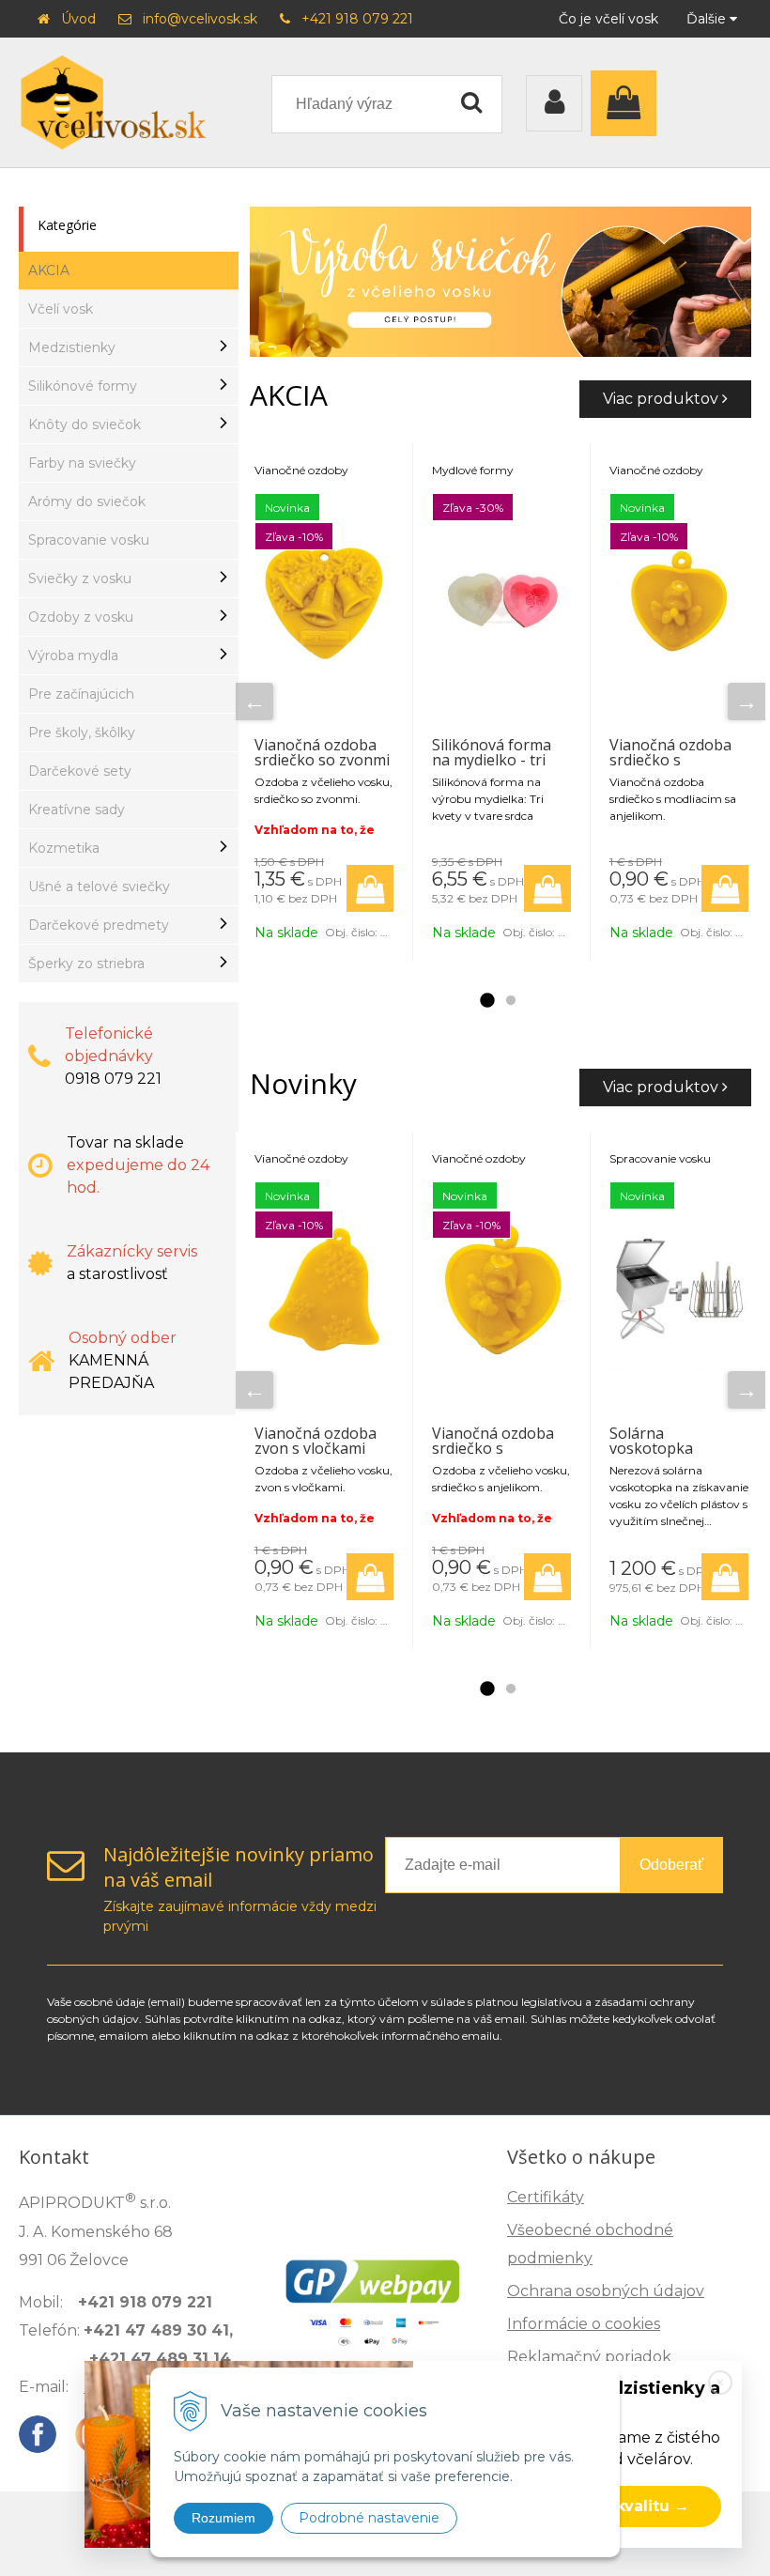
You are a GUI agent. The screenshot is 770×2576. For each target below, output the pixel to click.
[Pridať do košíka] (370, 888)
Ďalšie (708, 19)
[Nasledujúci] (747, 702)
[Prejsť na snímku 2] (511, 1001)
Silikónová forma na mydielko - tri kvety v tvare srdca (497, 760)
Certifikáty (546, 2197)
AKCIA (49, 270)
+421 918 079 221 (357, 19)
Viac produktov (662, 399)
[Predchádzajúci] (254, 702)
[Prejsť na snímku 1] (486, 1001)
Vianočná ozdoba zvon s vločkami (316, 1441)
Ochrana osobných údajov (606, 2291)
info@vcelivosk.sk (200, 19)
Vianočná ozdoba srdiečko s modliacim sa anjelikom (670, 767)
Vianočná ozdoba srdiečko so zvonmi (322, 752)
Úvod (78, 19)
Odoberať (671, 1865)
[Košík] (628, 103)
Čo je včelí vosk (608, 19)
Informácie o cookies (584, 2324)
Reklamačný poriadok (589, 2357)
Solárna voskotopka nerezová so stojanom (653, 1456)
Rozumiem (223, 2518)
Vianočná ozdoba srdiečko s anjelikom (493, 1448)
